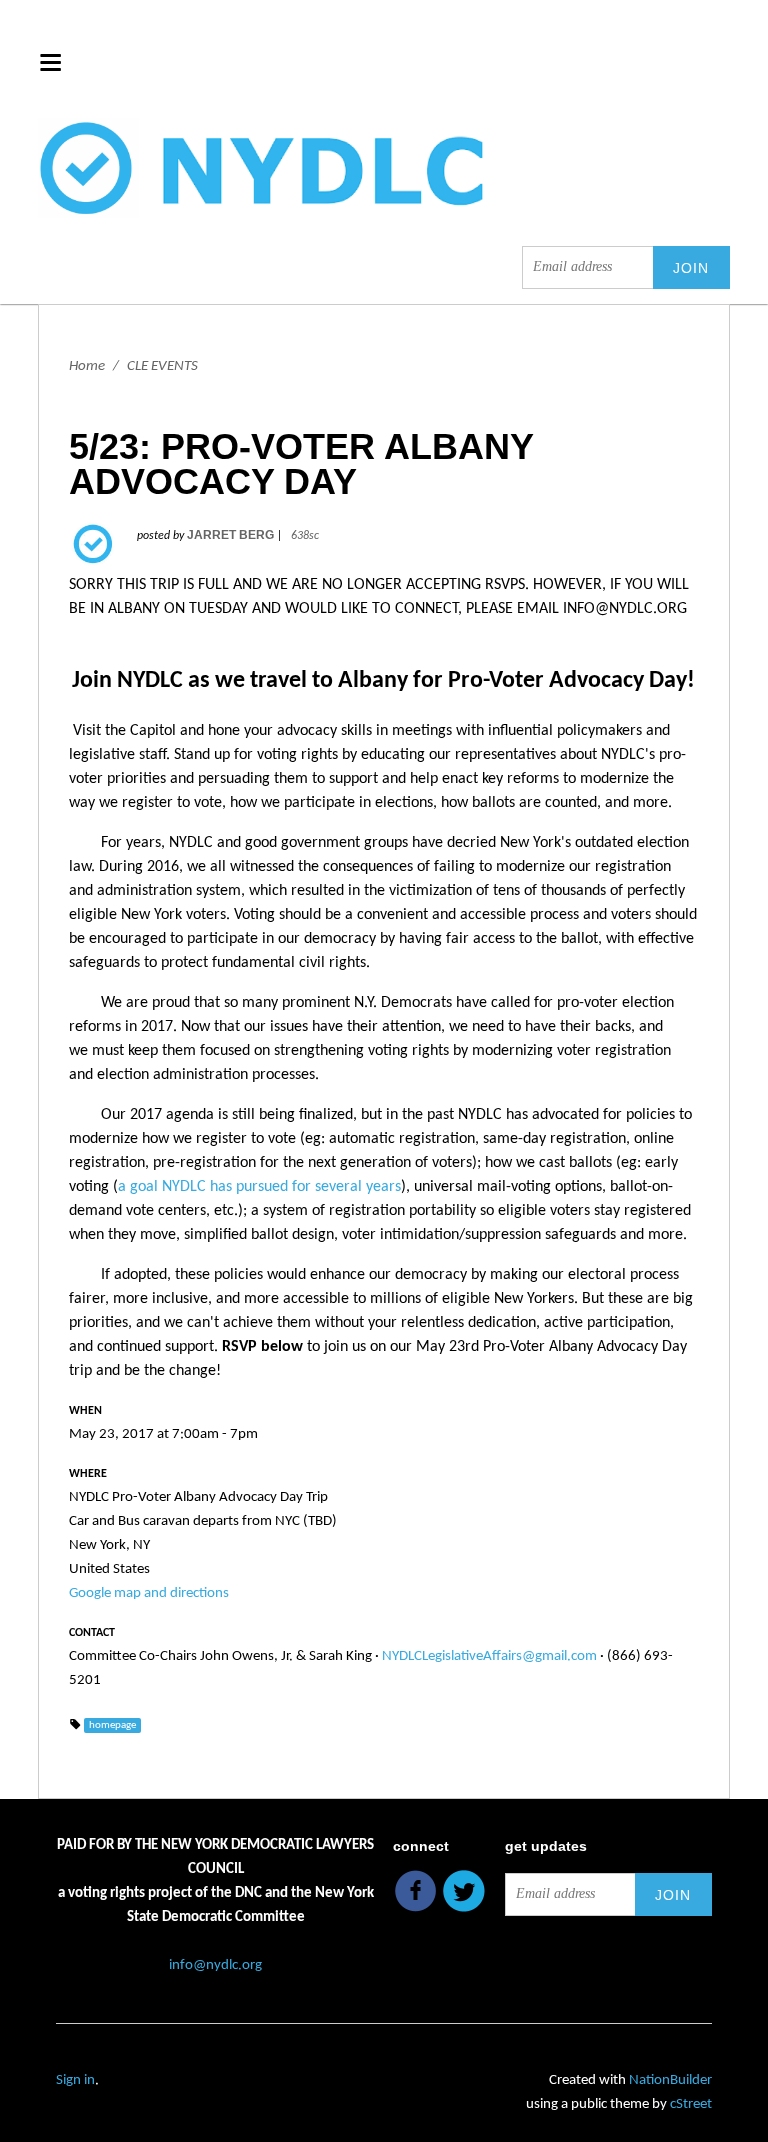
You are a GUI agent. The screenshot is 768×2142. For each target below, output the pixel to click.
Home (87, 366)
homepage (112, 1725)
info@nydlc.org (215, 1965)
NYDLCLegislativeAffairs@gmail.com (489, 1656)
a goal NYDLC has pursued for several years (259, 1187)
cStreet (691, 2104)
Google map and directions (149, 1593)
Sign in (75, 2080)
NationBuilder (670, 2080)
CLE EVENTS (162, 366)
